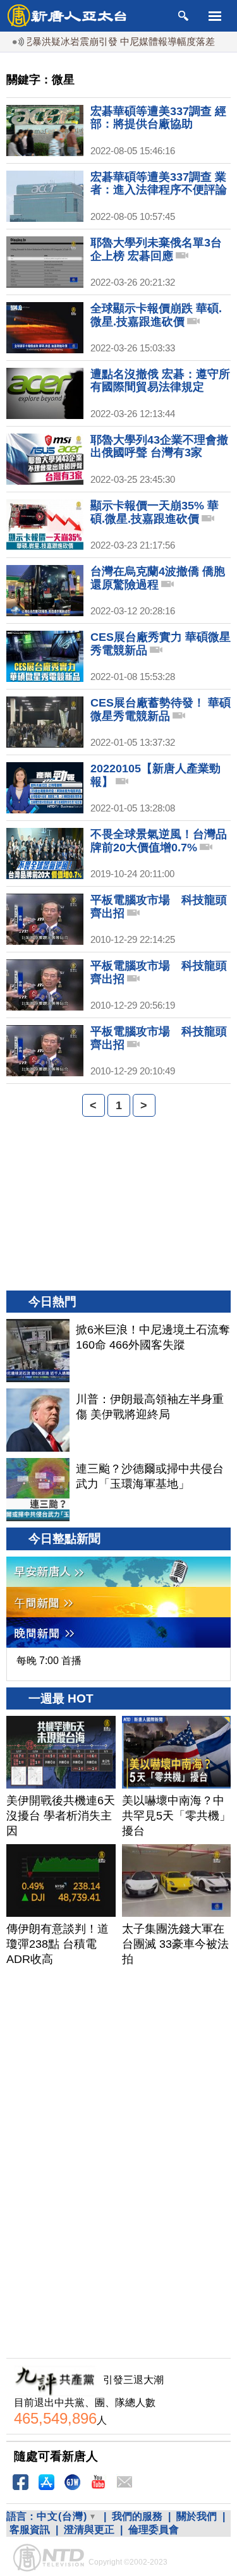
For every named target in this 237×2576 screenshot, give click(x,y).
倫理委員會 (154, 2530)
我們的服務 (137, 2516)
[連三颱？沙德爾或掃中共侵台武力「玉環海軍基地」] (38, 1490)
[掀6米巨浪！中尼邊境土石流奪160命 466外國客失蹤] (38, 1351)
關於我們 (197, 2516)
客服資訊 (30, 2530)
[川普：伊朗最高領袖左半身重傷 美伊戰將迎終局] (38, 1420)
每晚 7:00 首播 (49, 1661)
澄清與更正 (89, 2530)
